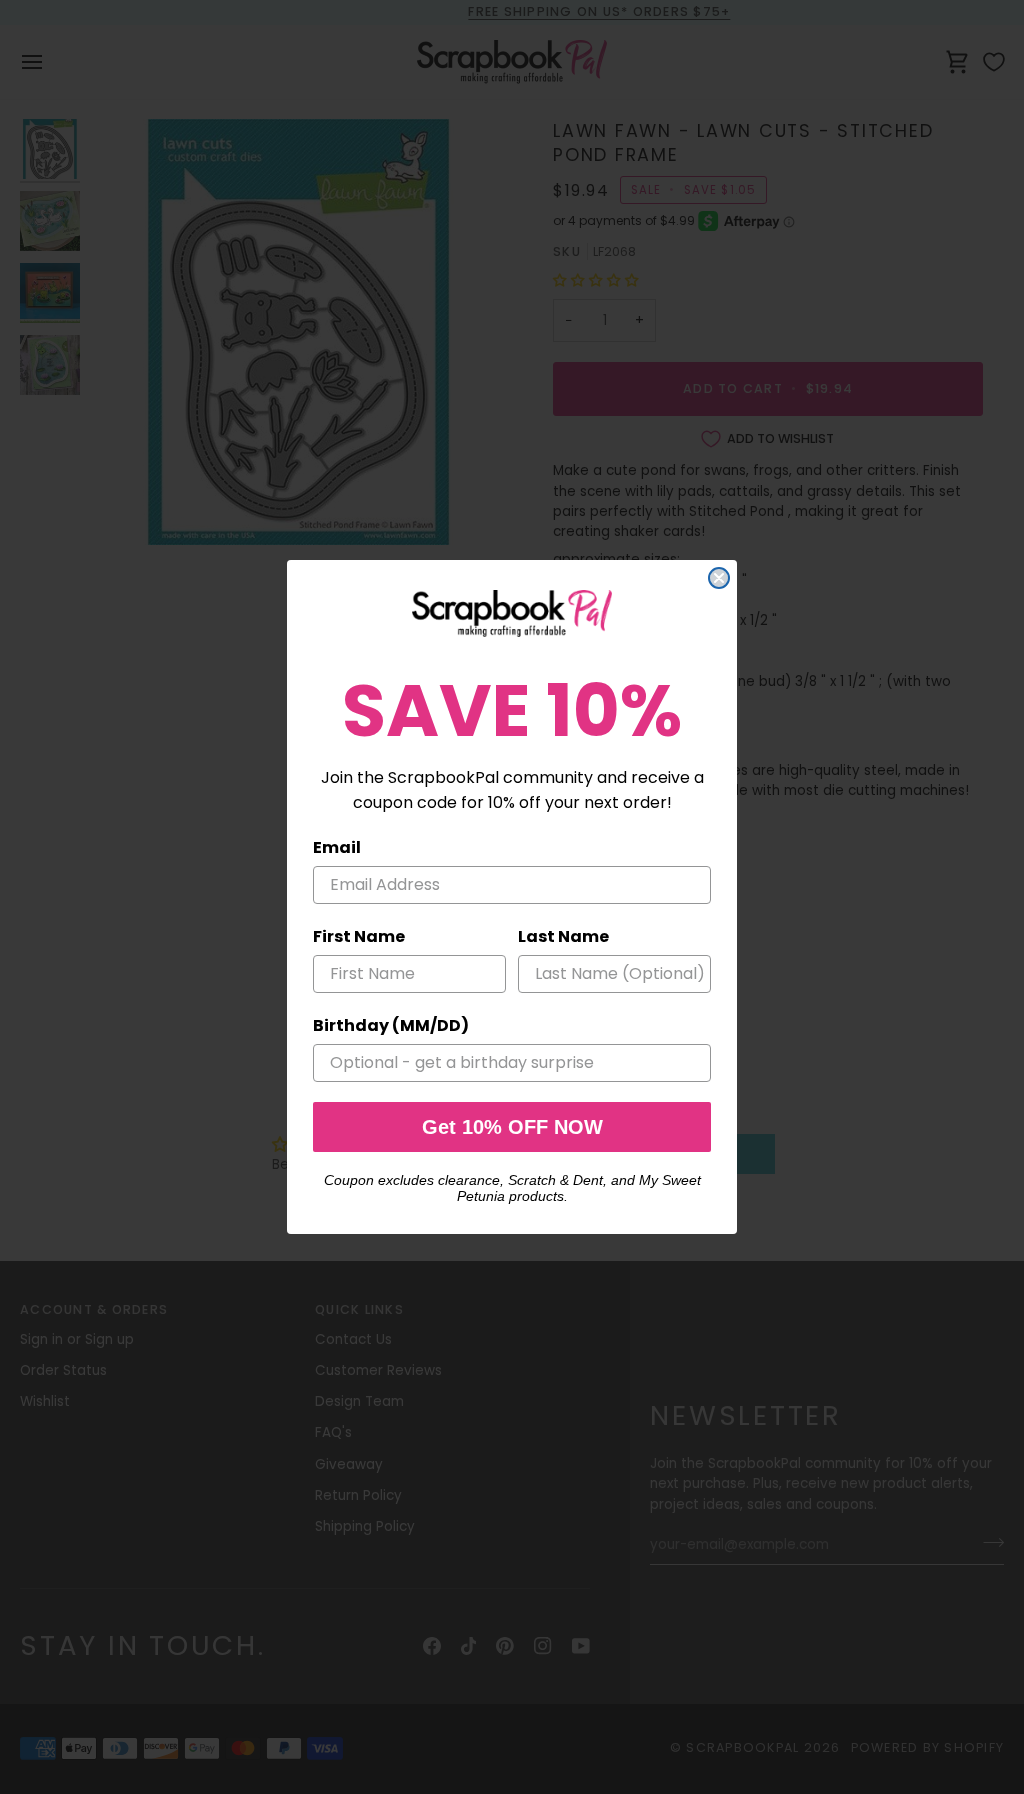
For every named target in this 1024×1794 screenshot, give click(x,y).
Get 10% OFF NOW (512, 1127)
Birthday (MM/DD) (391, 1025)
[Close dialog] (719, 578)
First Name (359, 936)
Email (337, 847)
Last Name (563, 936)
